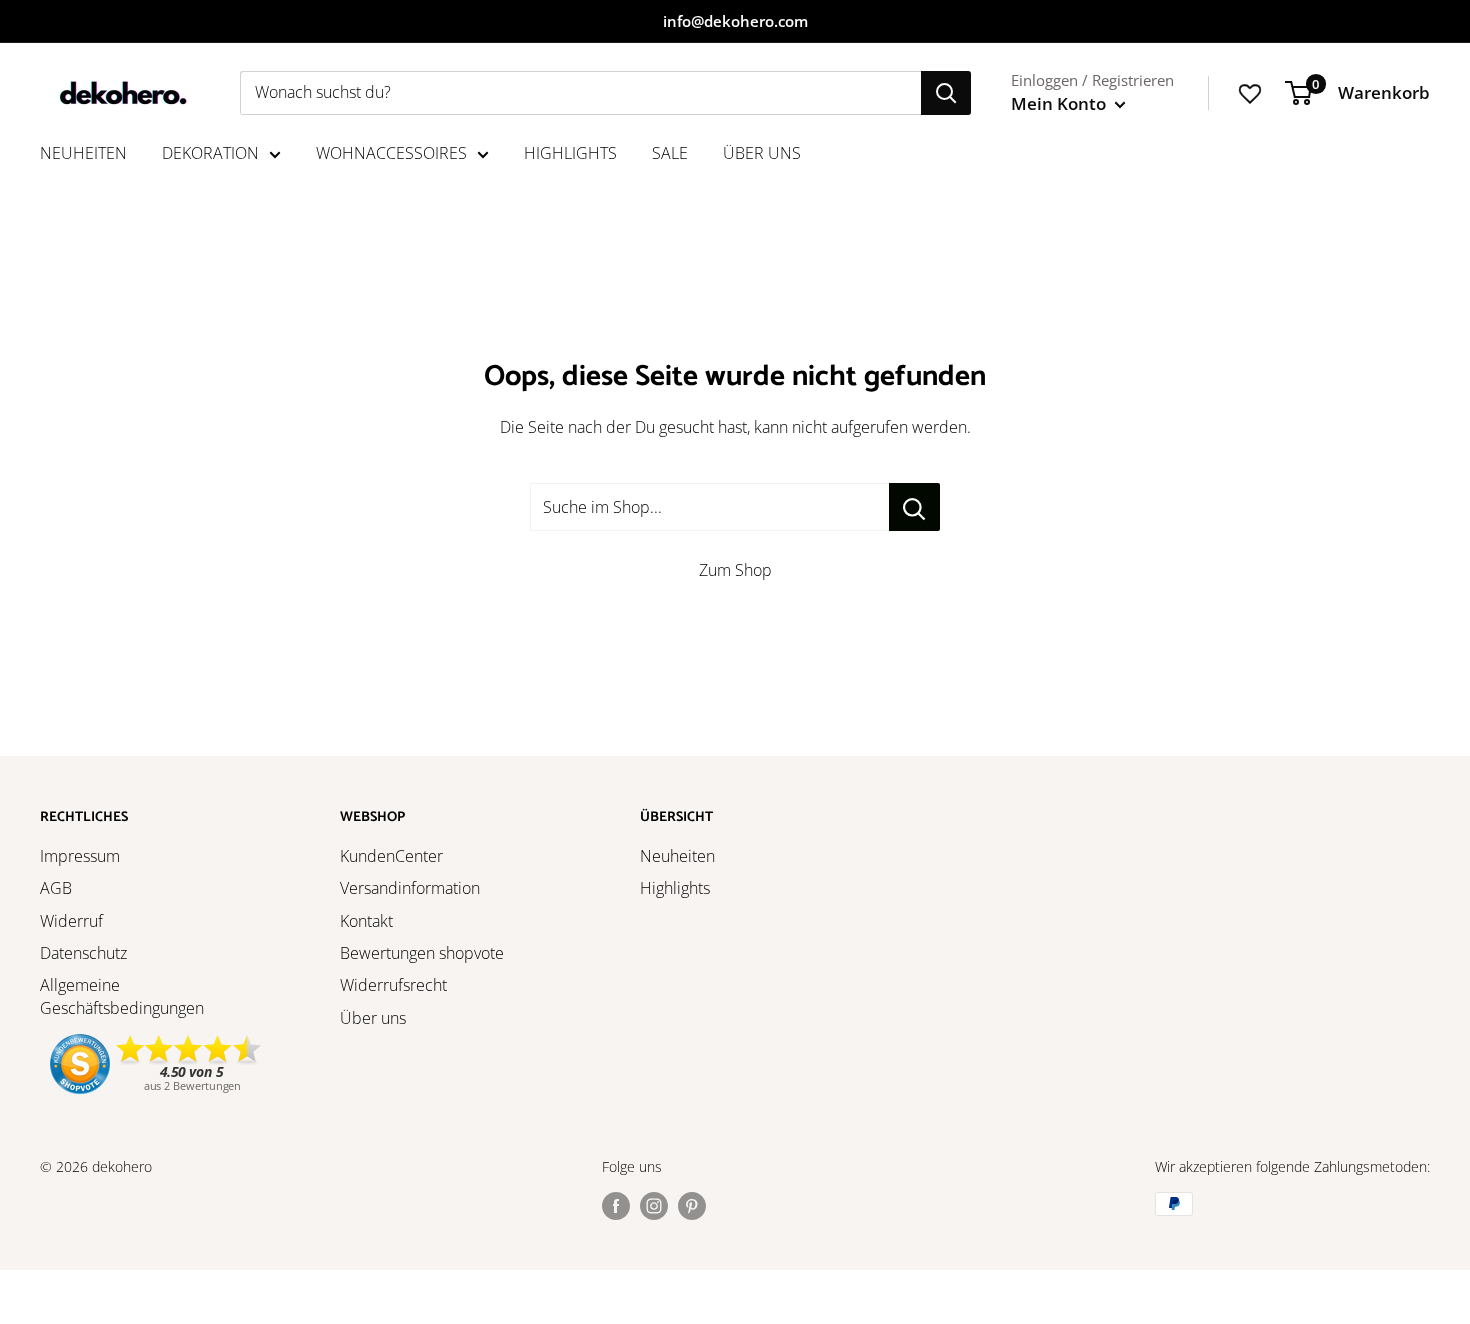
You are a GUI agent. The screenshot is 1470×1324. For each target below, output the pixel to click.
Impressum (80, 856)
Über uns (373, 1018)
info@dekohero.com (735, 21)
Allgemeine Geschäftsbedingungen (122, 996)
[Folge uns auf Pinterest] (692, 1206)
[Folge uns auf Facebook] (616, 1206)
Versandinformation (410, 888)
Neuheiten (677, 856)
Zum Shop (735, 570)
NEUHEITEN (83, 153)
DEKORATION (210, 153)
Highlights (675, 888)
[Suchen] (946, 93)
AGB (56, 888)
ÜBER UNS (762, 153)
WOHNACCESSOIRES (391, 153)
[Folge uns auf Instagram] (654, 1206)
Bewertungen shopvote (422, 953)
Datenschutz (83, 953)
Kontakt (366, 921)
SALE (670, 153)
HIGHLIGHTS (570, 153)
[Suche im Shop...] (914, 507)
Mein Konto (1060, 103)
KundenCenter (391, 856)
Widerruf (71, 921)
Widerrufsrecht (393, 985)
